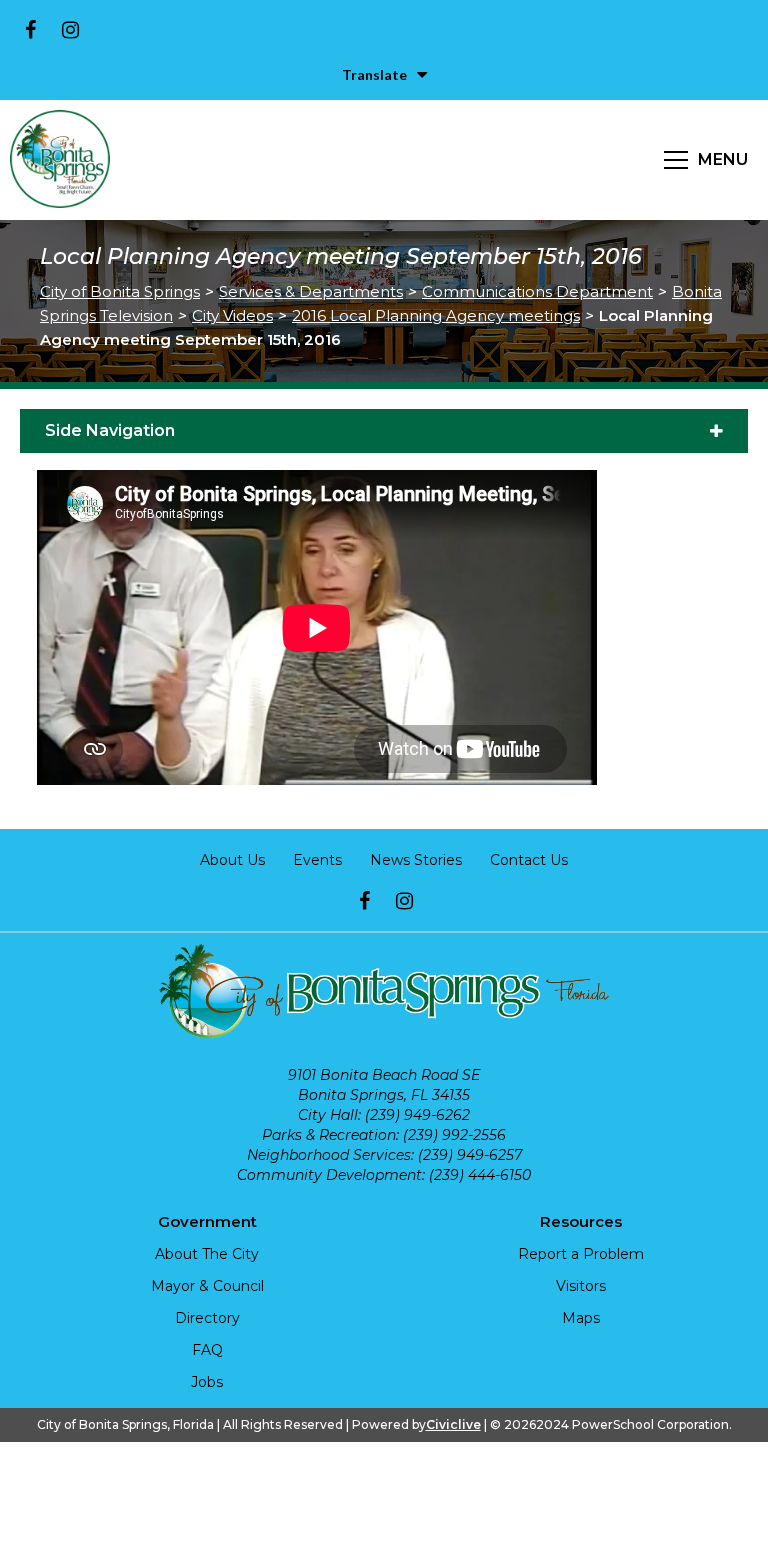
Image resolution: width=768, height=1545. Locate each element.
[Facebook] (30, 30)
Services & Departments (311, 291)
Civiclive (453, 1424)
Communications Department (537, 291)
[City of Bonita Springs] (60, 160)
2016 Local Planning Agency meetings (436, 315)
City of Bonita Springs (120, 291)
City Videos (232, 315)
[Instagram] (70, 30)
